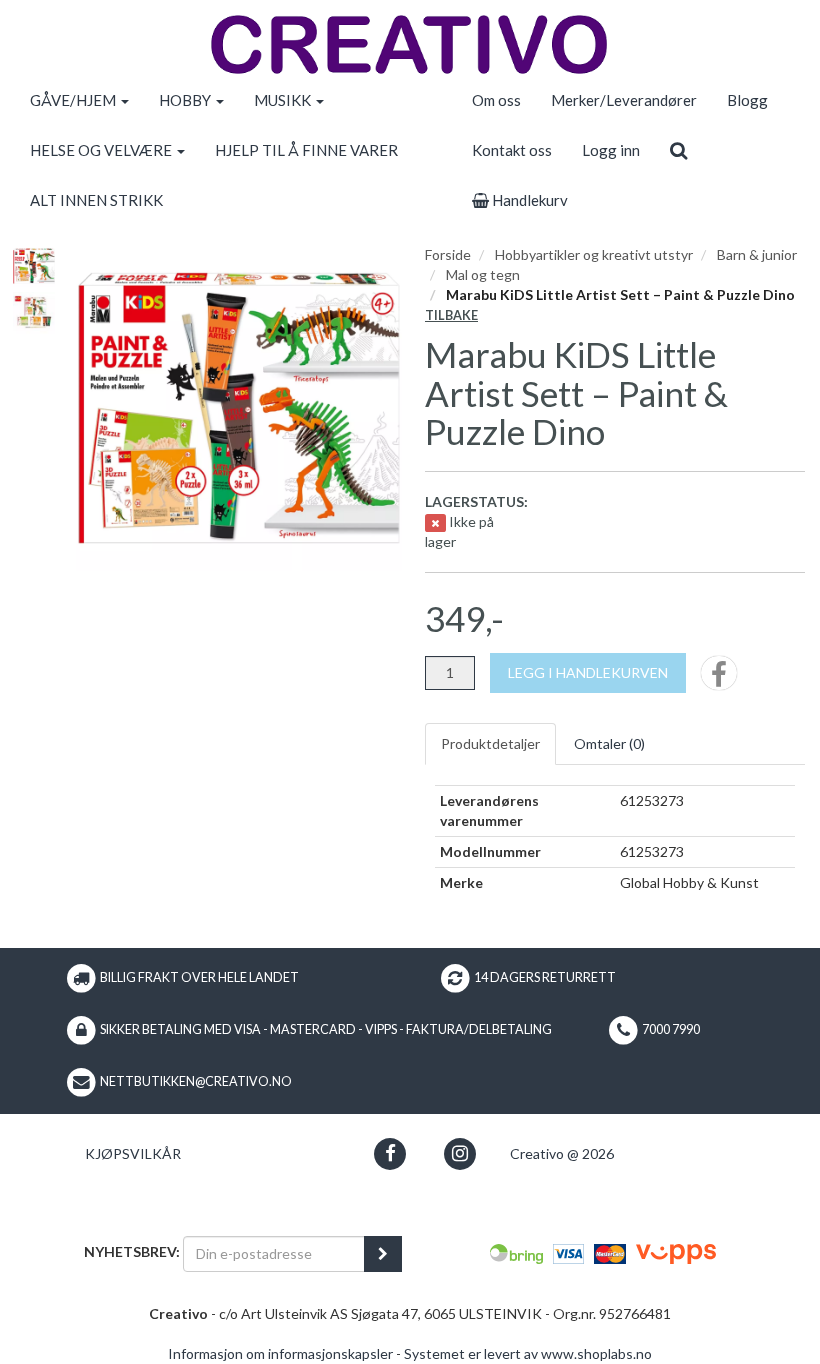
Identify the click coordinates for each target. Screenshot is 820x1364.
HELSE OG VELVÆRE (102, 150)
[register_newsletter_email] (383, 1254)
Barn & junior (757, 254)
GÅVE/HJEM (74, 100)
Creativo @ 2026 (562, 1153)
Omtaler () (609, 743)
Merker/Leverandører (624, 100)
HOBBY (186, 100)
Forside (448, 254)
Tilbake (451, 315)
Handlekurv (528, 200)
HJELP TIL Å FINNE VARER (306, 150)
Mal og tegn (483, 274)
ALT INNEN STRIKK (96, 200)
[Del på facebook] (719, 679)
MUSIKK (284, 100)
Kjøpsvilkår (133, 1153)
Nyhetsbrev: (132, 1251)
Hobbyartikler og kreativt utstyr (594, 254)
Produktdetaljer (490, 743)
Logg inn (611, 150)
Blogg (747, 100)
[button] (390, 1153)
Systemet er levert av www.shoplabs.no (528, 1353)
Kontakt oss (512, 150)
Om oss (496, 100)
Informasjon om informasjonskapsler (280, 1353)
